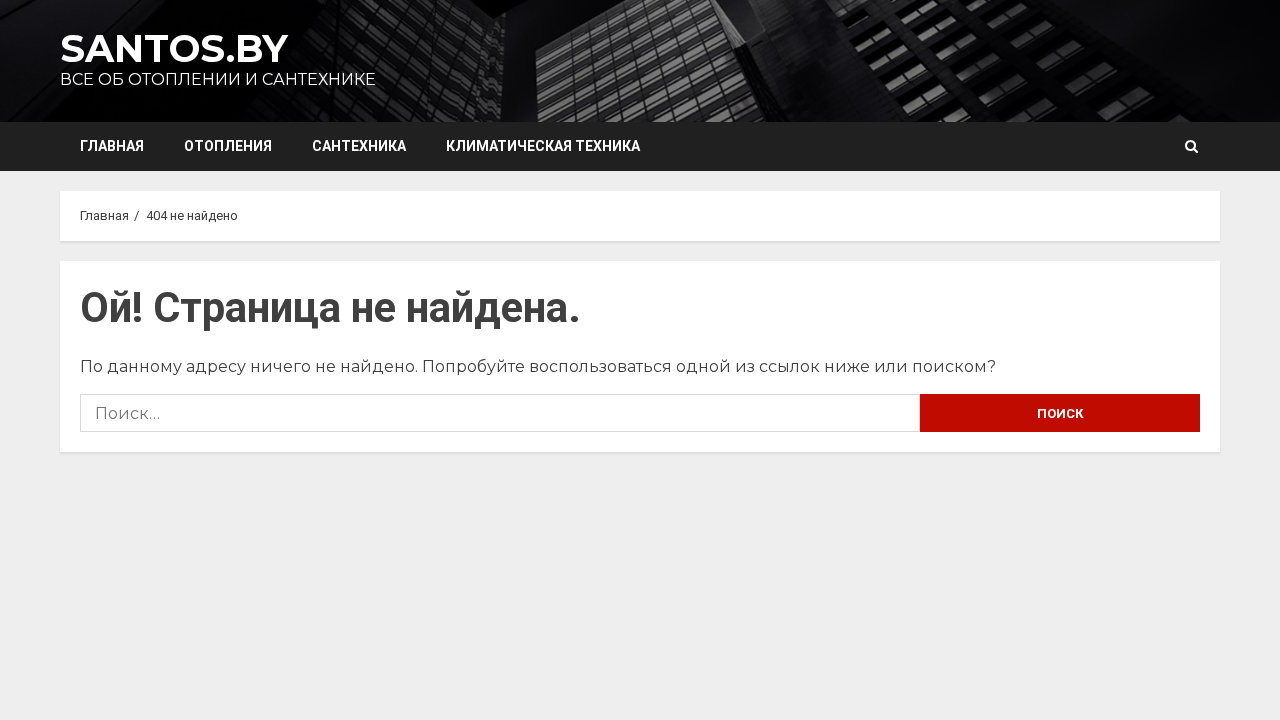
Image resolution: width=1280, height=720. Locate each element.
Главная (112, 146)
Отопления (228, 146)
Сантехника (359, 146)
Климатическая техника (543, 146)
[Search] (1191, 146)
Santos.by (174, 48)
